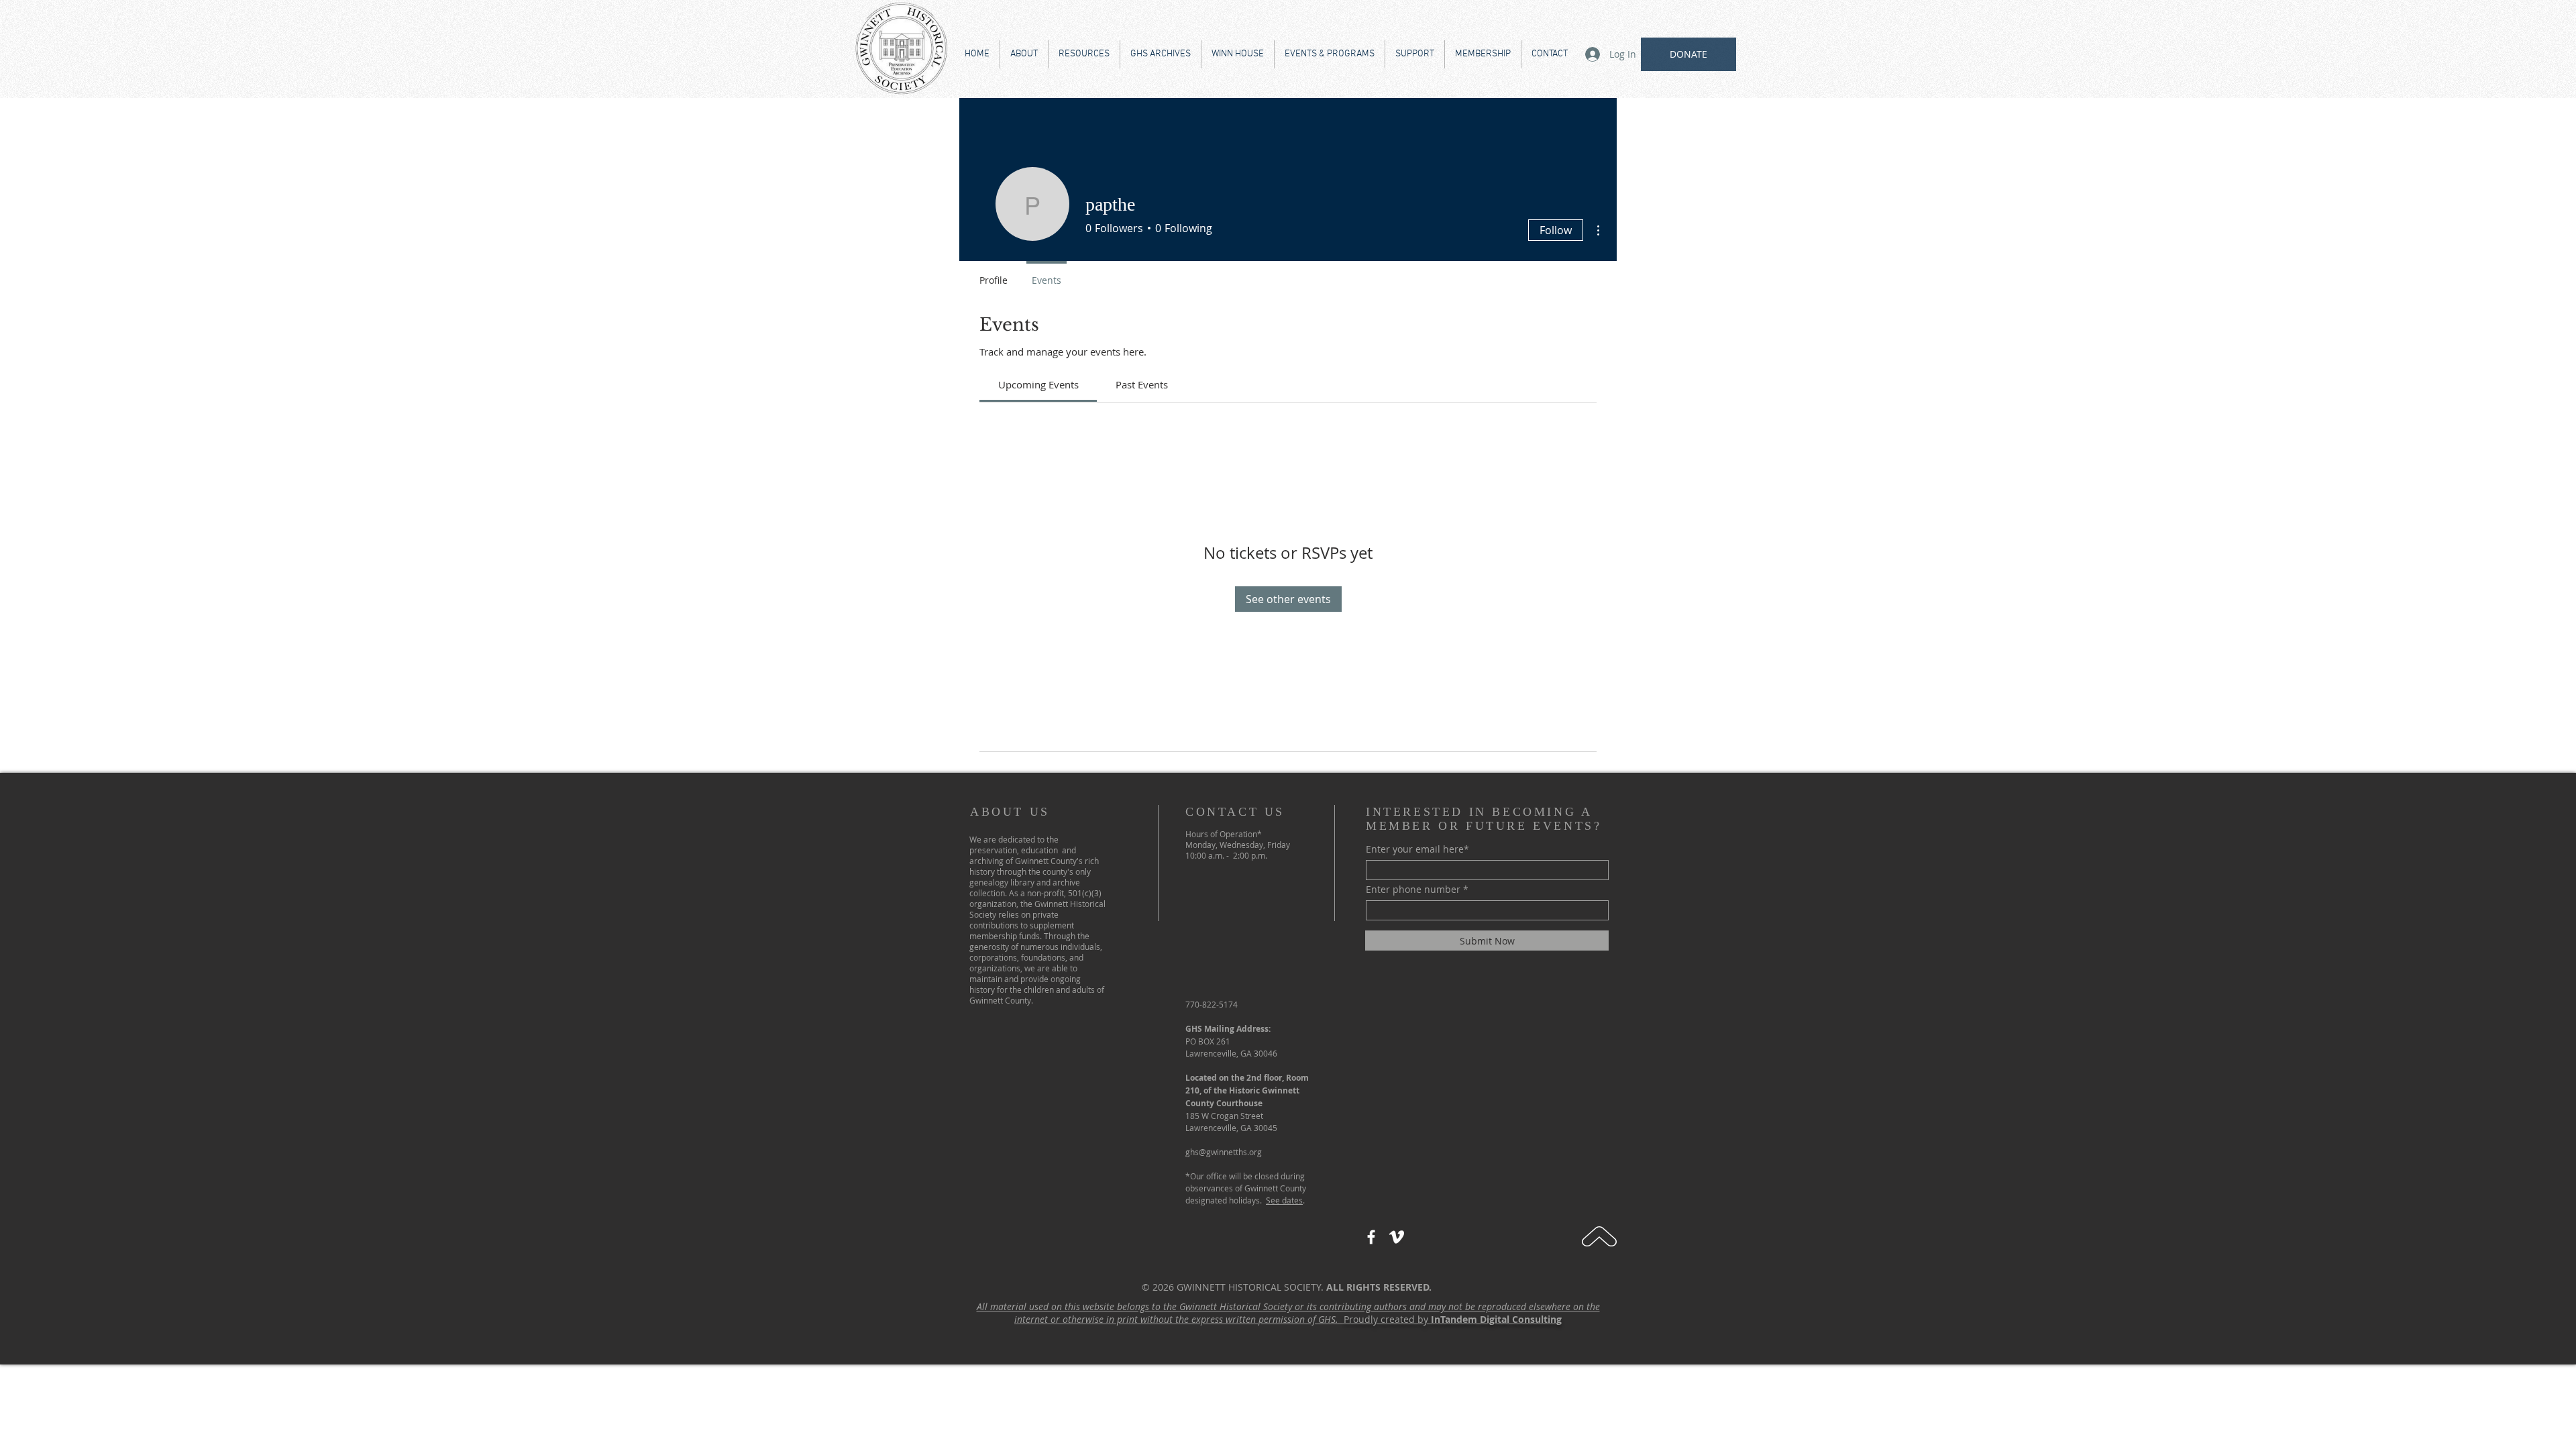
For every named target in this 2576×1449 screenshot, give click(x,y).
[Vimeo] (1397, 1237)
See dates (1284, 1200)
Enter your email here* (1417, 849)
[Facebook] (1371, 1237)
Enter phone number (1413, 890)
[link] (1038, 384)
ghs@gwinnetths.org (1224, 1152)
